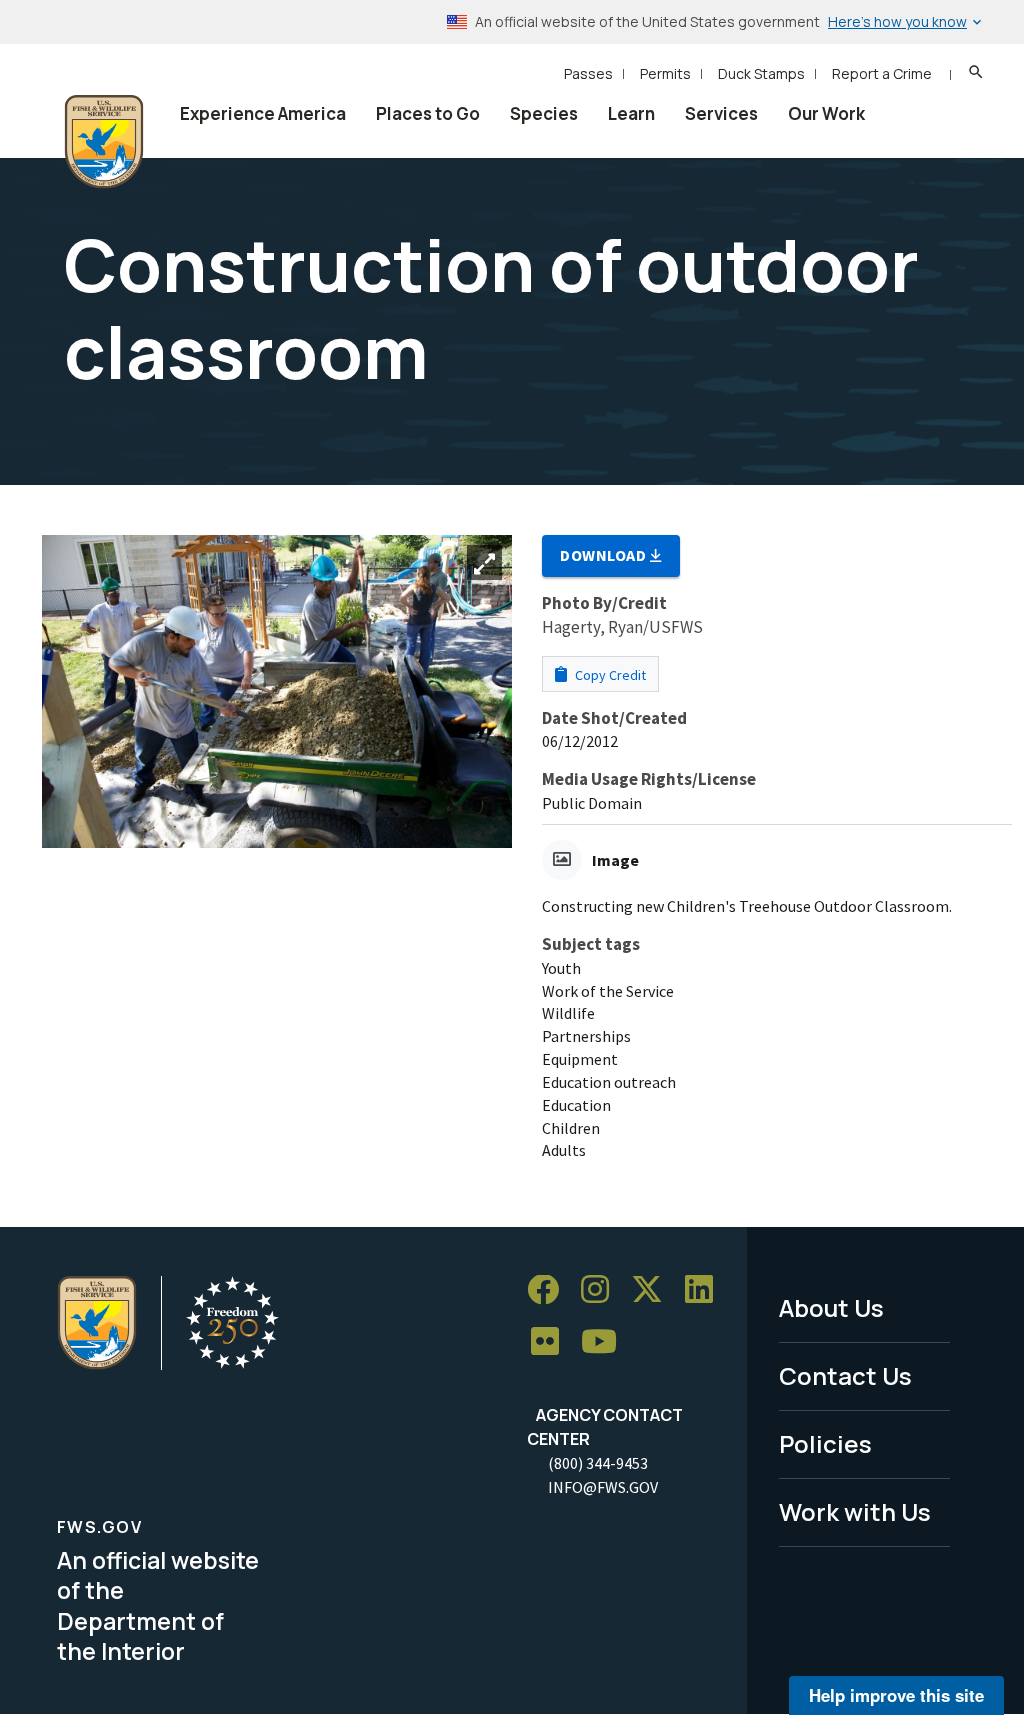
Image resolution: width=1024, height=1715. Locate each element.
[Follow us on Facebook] (550, 1290)
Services (721, 113)
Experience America (263, 113)
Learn (631, 113)
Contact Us (845, 1375)
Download (605, 555)
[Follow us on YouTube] (606, 1342)
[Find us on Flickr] (552, 1342)
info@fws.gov (603, 1487)
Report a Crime (882, 73)
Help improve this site (896, 1695)
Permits (665, 73)
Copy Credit (609, 675)
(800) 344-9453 (598, 1463)
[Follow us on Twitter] (654, 1290)
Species (544, 113)
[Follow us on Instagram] (602, 1290)
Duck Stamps (761, 73)
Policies (825, 1443)
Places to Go (428, 113)
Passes (588, 73)
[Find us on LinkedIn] (706, 1290)
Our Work (826, 113)
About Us (831, 1307)
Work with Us (855, 1511)
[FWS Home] (104, 142)
